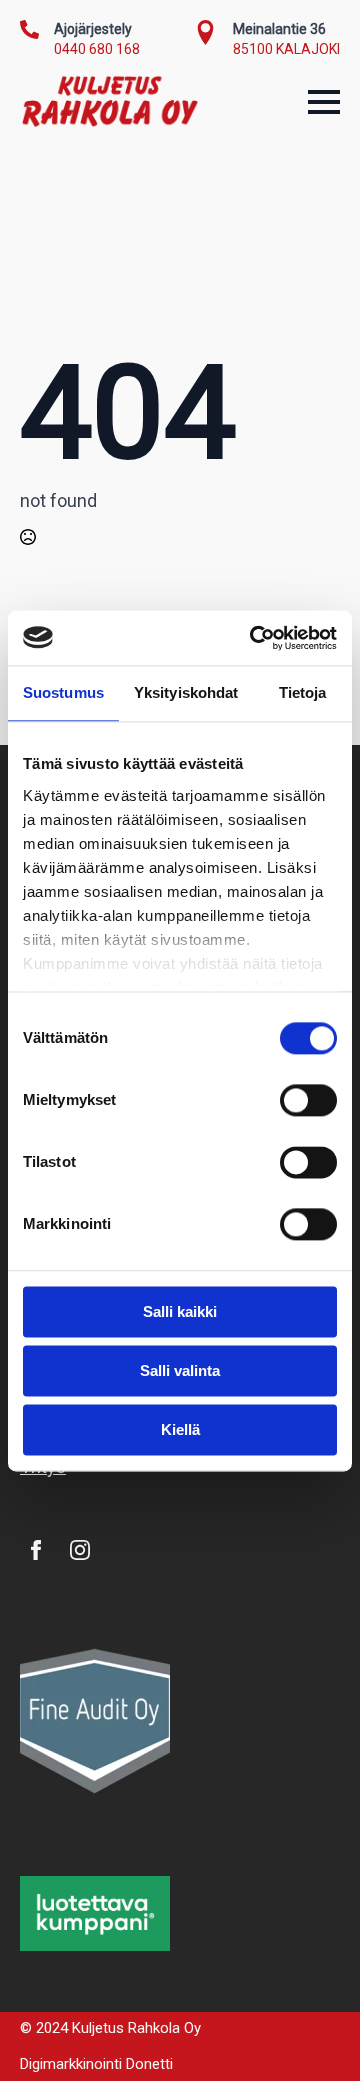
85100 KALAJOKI (286, 49)
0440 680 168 (97, 49)
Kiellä (180, 1429)
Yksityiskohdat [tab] (186, 692)
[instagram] (80, 1550)
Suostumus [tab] (63, 692)
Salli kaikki (180, 1311)
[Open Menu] (324, 102)
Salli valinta (180, 1370)
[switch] (308, 1100)
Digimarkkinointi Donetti (96, 2064)
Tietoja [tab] (303, 692)
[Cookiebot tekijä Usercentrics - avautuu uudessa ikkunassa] (254, 638)
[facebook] (36, 1550)
